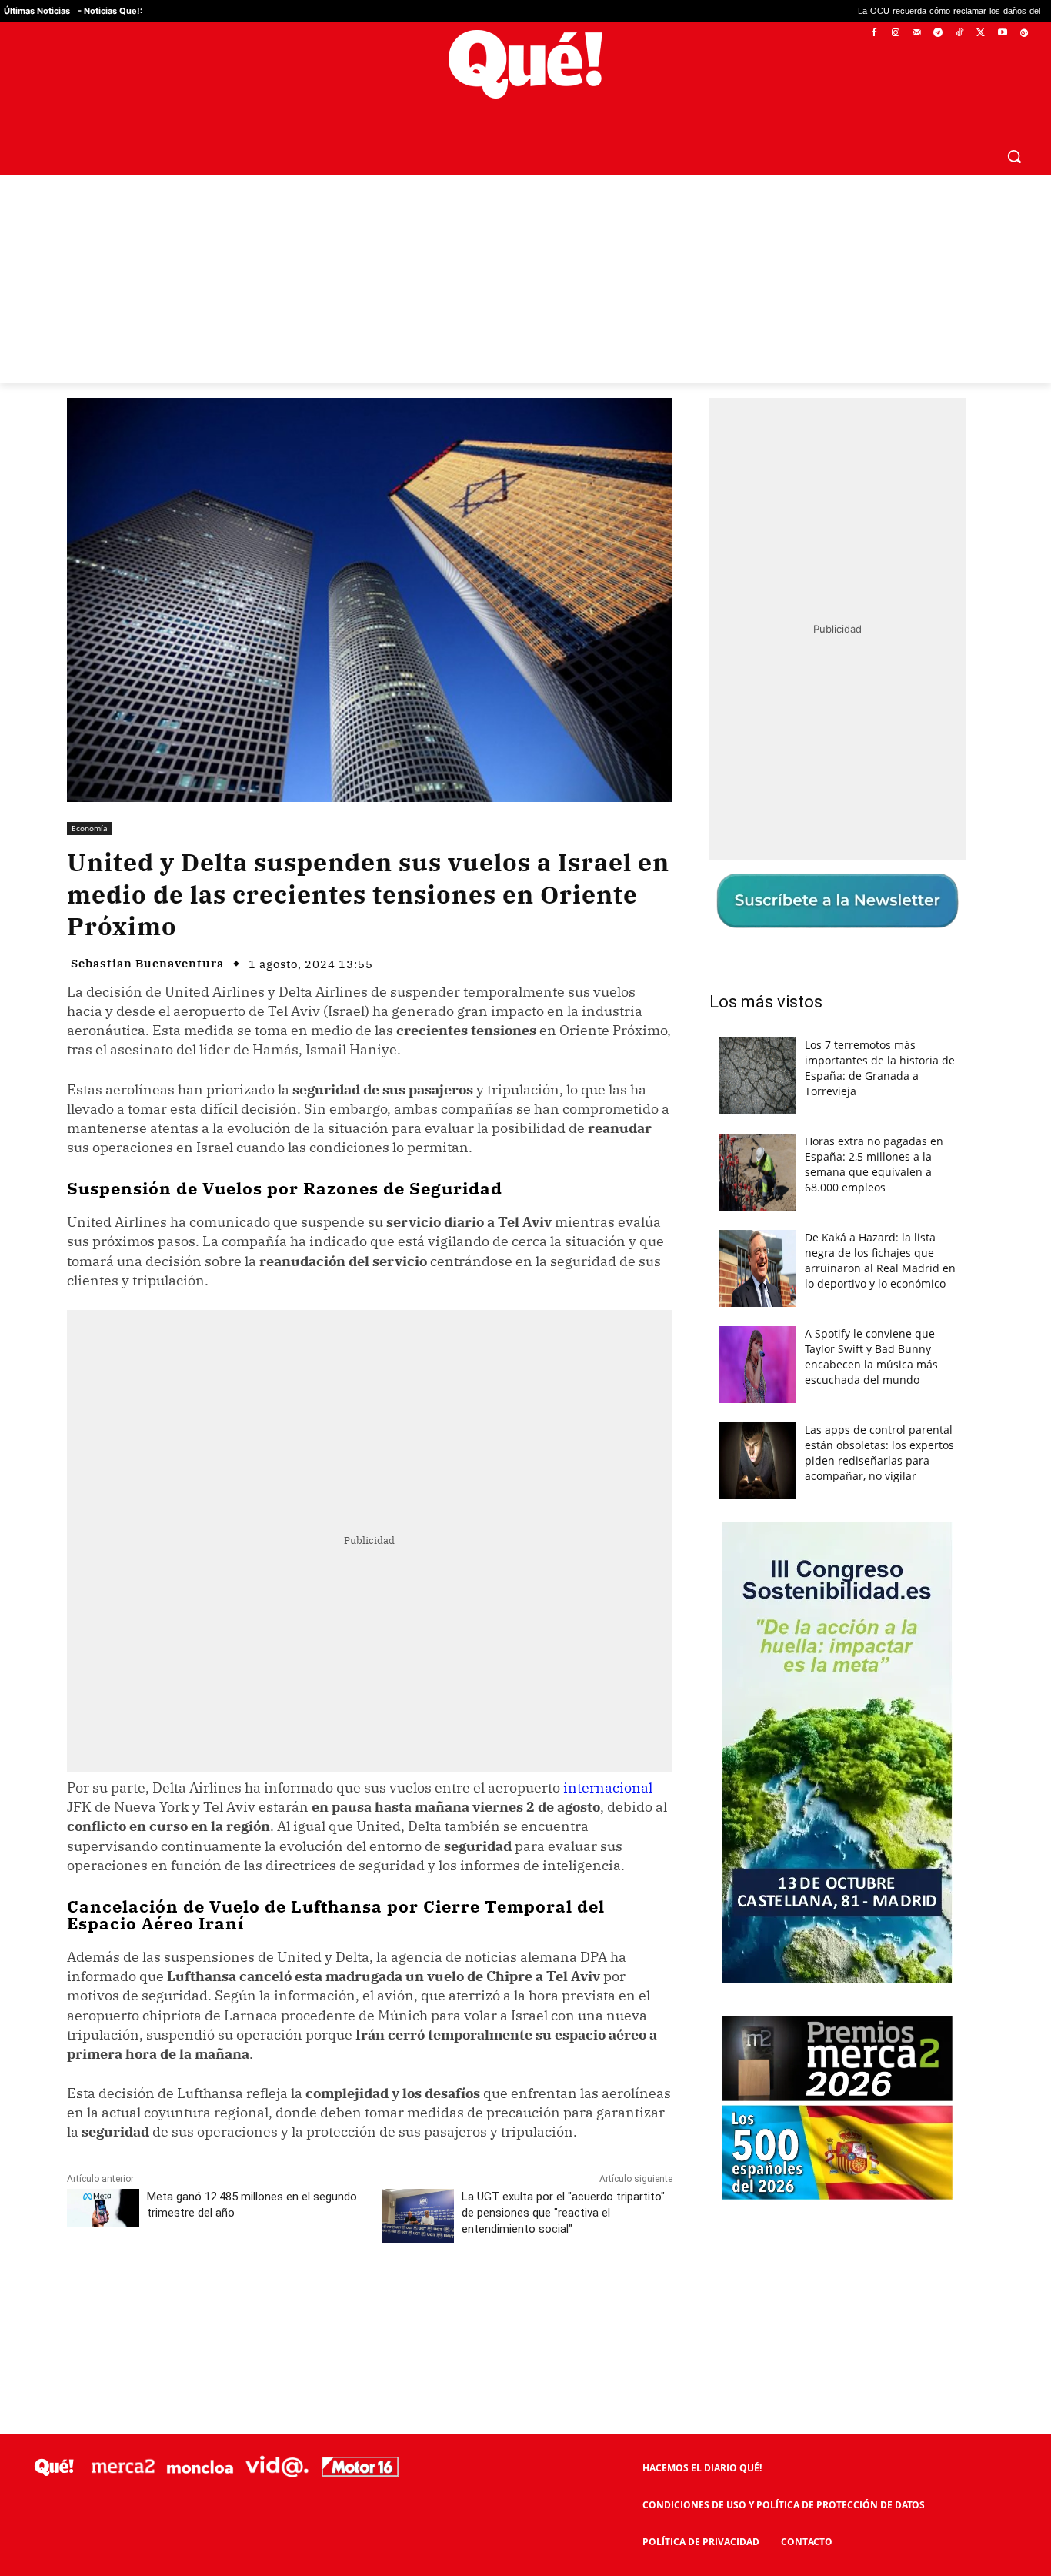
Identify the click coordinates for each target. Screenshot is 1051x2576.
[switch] (716, 1284)
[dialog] (525, 1288)
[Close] (792, 1041)
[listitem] (525, 1250)
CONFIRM (419, 1511)
